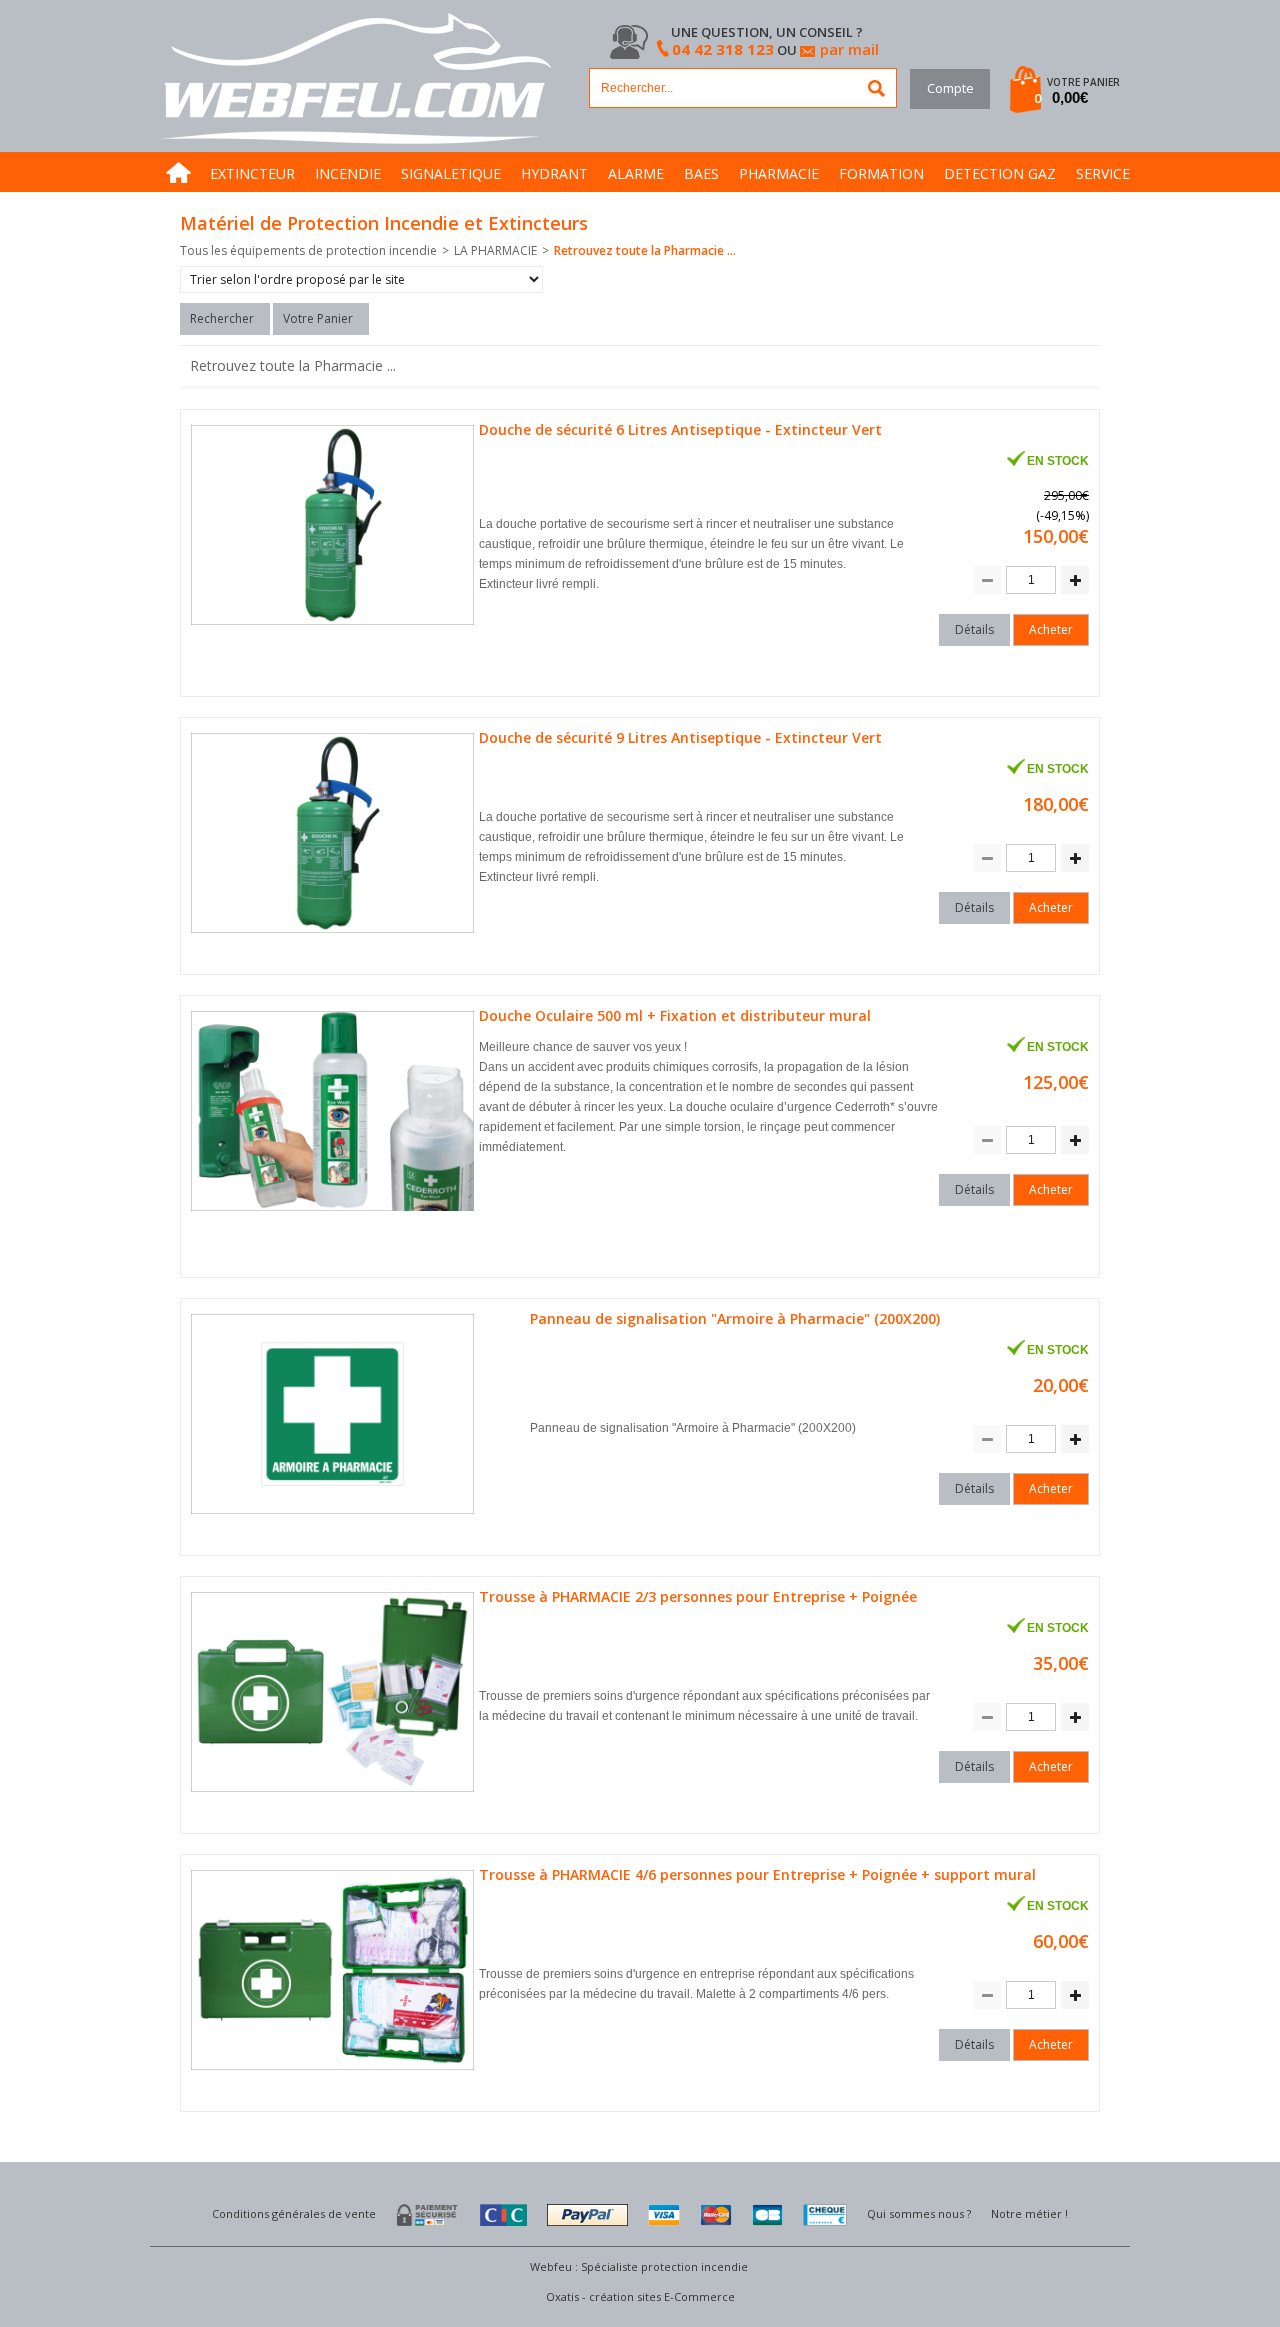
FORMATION (881, 173)
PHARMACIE (779, 173)
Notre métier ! (1029, 2213)
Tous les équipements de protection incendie (308, 250)
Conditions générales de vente (294, 2213)
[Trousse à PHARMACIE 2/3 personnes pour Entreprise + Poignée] (335, 1792)
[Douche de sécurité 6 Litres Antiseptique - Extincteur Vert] (335, 625)
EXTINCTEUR (252, 173)
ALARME (636, 173)
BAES (701, 173)
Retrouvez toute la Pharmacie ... (645, 250)
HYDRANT (554, 173)
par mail (849, 49)
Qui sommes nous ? (919, 2213)
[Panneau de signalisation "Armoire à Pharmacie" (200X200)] (335, 1514)
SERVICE (1103, 173)
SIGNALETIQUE (451, 173)
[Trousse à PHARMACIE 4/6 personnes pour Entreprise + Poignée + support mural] (335, 2070)
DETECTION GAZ (1000, 173)
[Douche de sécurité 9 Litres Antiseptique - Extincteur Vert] (335, 933)
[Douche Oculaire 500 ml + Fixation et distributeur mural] (335, 1211)
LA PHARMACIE (495, 250)
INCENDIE (348, 173)
